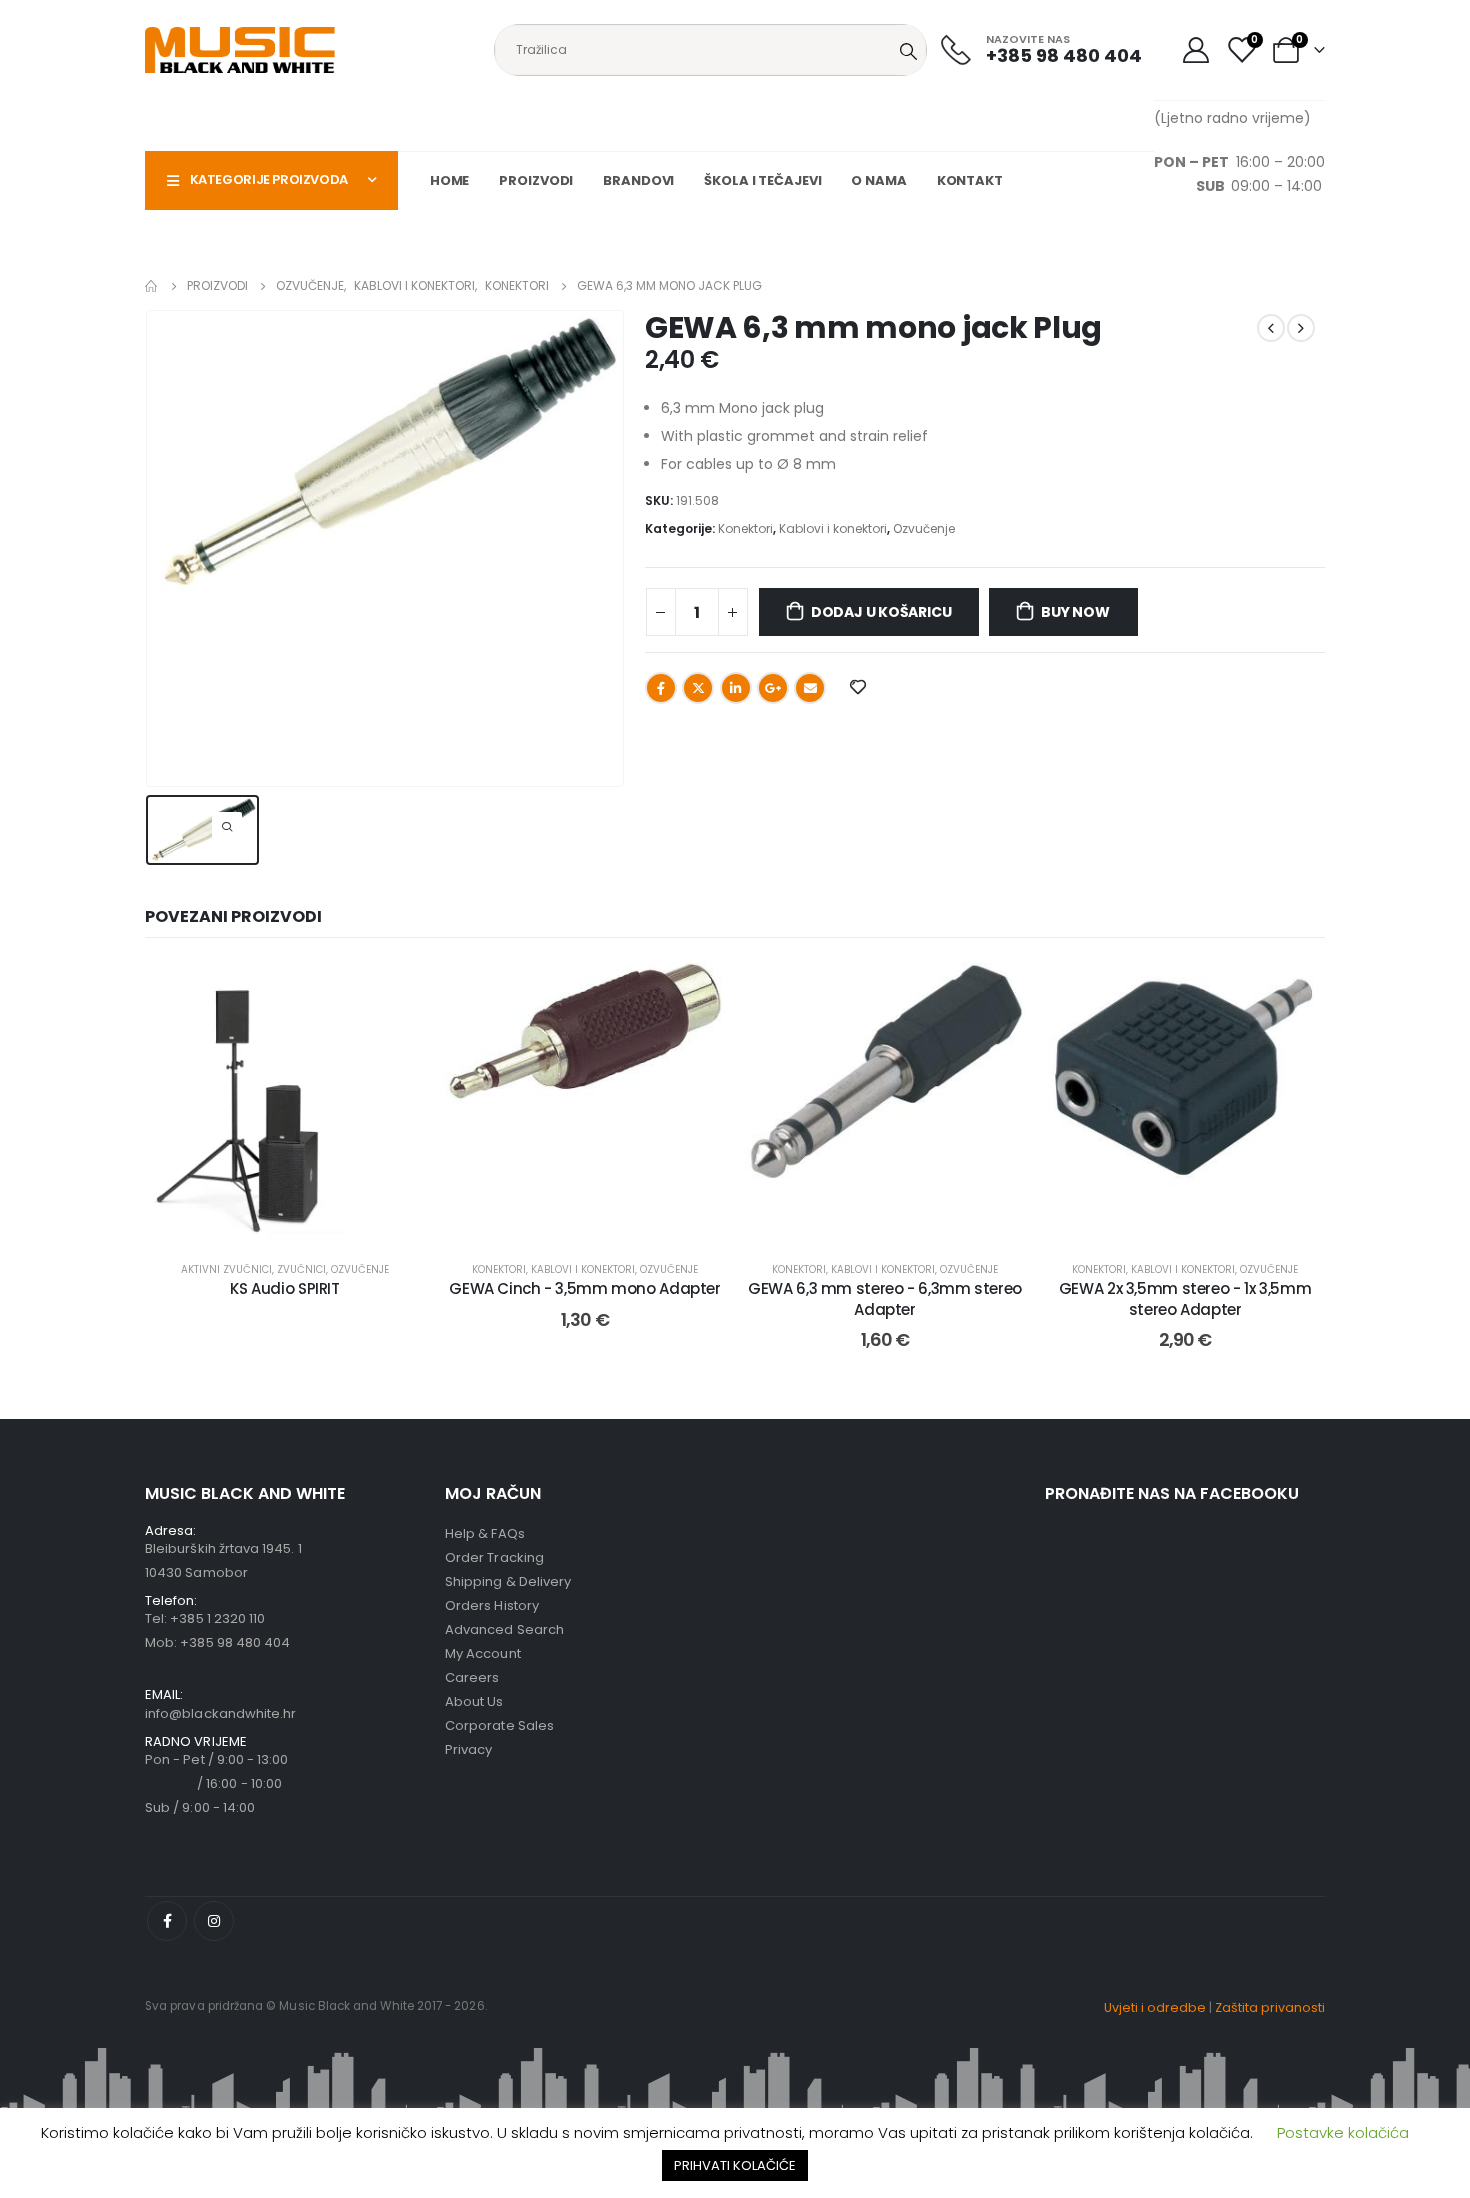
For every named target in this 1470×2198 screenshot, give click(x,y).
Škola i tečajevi (762, 180)
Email (810, 688)
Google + (773, 688)
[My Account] (1195, 50)
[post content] (285, 1102)
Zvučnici (301, 1269)
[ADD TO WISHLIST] (857, 686)
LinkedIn (736, 688)
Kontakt (970, 180)
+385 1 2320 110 (217, 1618)
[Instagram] (214, 1921)
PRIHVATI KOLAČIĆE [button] (735, 2165)
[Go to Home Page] (152, 286)
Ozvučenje (924, 528)
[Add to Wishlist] (395, 992)
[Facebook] (167, 1921)
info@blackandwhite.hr (220, 1713)
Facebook (661, 688)
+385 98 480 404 (235, 1642)
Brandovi (638, 180)
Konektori (745, 528)
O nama (878, 180)
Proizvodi (536, 180)
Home (450, 180)
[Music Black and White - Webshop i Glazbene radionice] (240, 50)
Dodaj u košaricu (881, 612)
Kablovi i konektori (833, 528)
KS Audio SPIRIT (284, 1288)
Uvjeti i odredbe (1155, 2007)
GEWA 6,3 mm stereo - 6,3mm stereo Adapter (885, 1298)
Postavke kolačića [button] (1343, 2132)
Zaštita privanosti (1270, 2007)
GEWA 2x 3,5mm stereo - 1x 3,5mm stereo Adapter (1185, 1298)
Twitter (698, 688)
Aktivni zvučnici (226, 1269)
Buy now (1075, 612)
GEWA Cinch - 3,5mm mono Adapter (584, 1288)
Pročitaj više (300, 1221)
